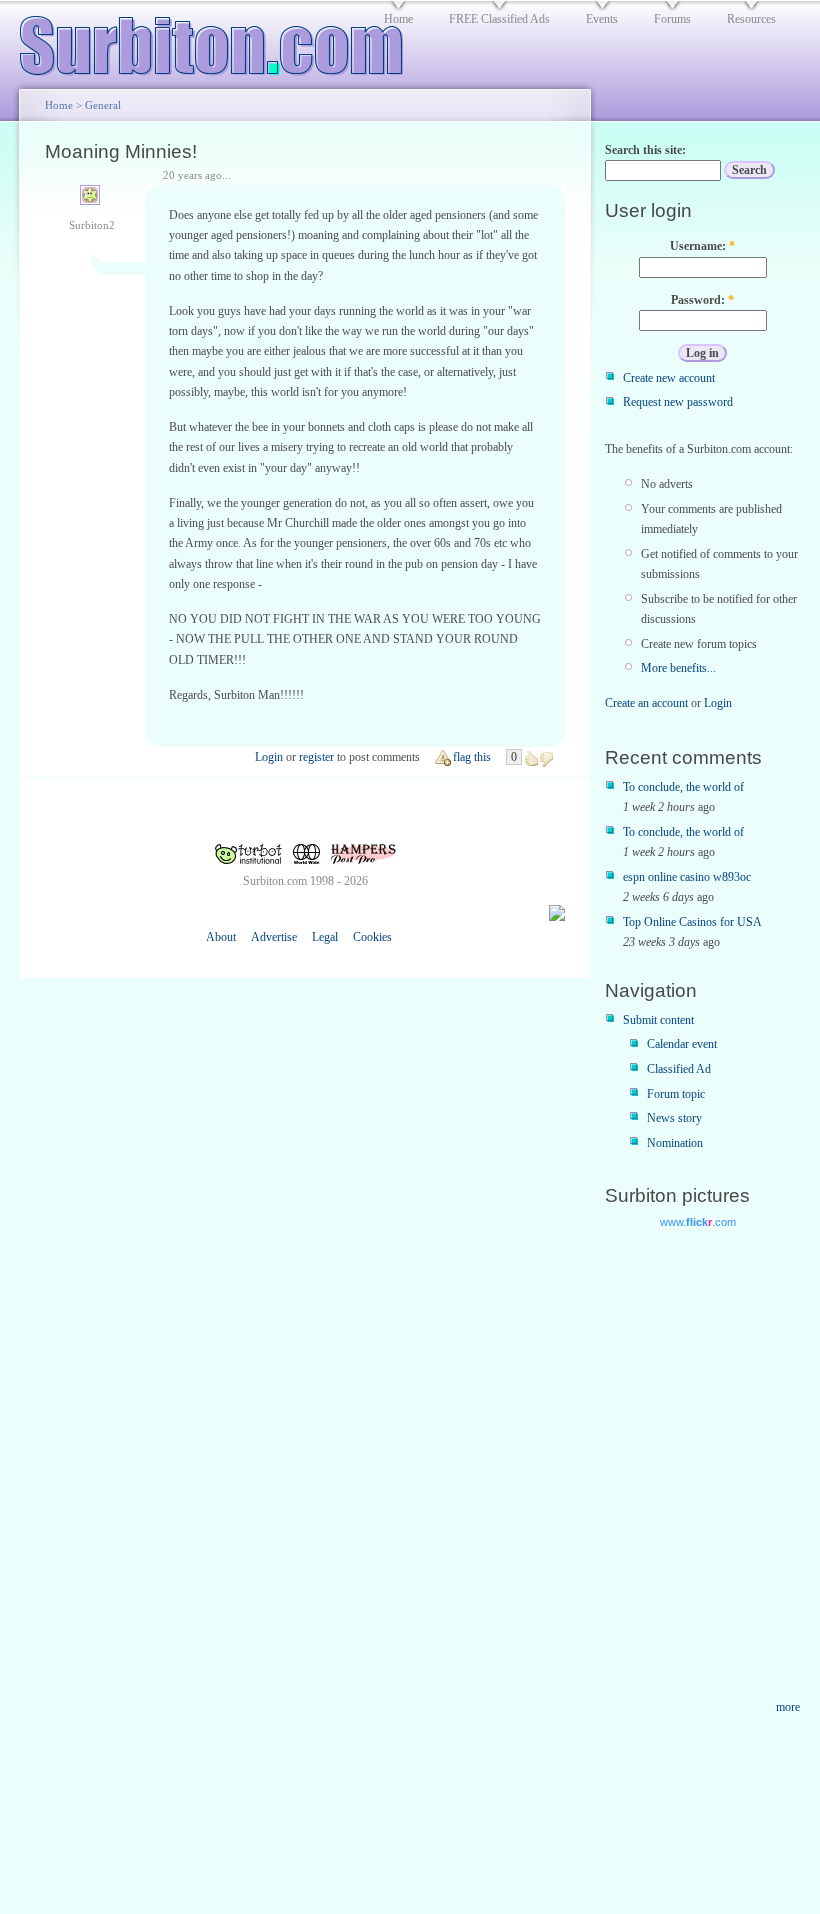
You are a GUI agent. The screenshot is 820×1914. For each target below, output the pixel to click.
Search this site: (645, 150)
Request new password (678, 402)
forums (672, 19)
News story (674, 1118)
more (788, 1707)
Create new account (669, 378)
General (103, 105)
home (398, 19)
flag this (472, 757)
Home (59, 105)
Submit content (658, 1020)
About (221, 937)
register (316, 757)
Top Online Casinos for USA (692, 922)
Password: (702, 300)
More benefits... (678, 668)
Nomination (675, 1143)
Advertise (274, 937)
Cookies (372, 937)
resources (751, 19)
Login (269, 757)
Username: (702, 246)
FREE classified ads (499, 19)
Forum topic (676, 1094)
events (602, 19)
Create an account (646, 703)
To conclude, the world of (683, 787)
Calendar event (682, 1044)
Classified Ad (679, 1069)
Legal (325, 937)
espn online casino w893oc (687, 877)
